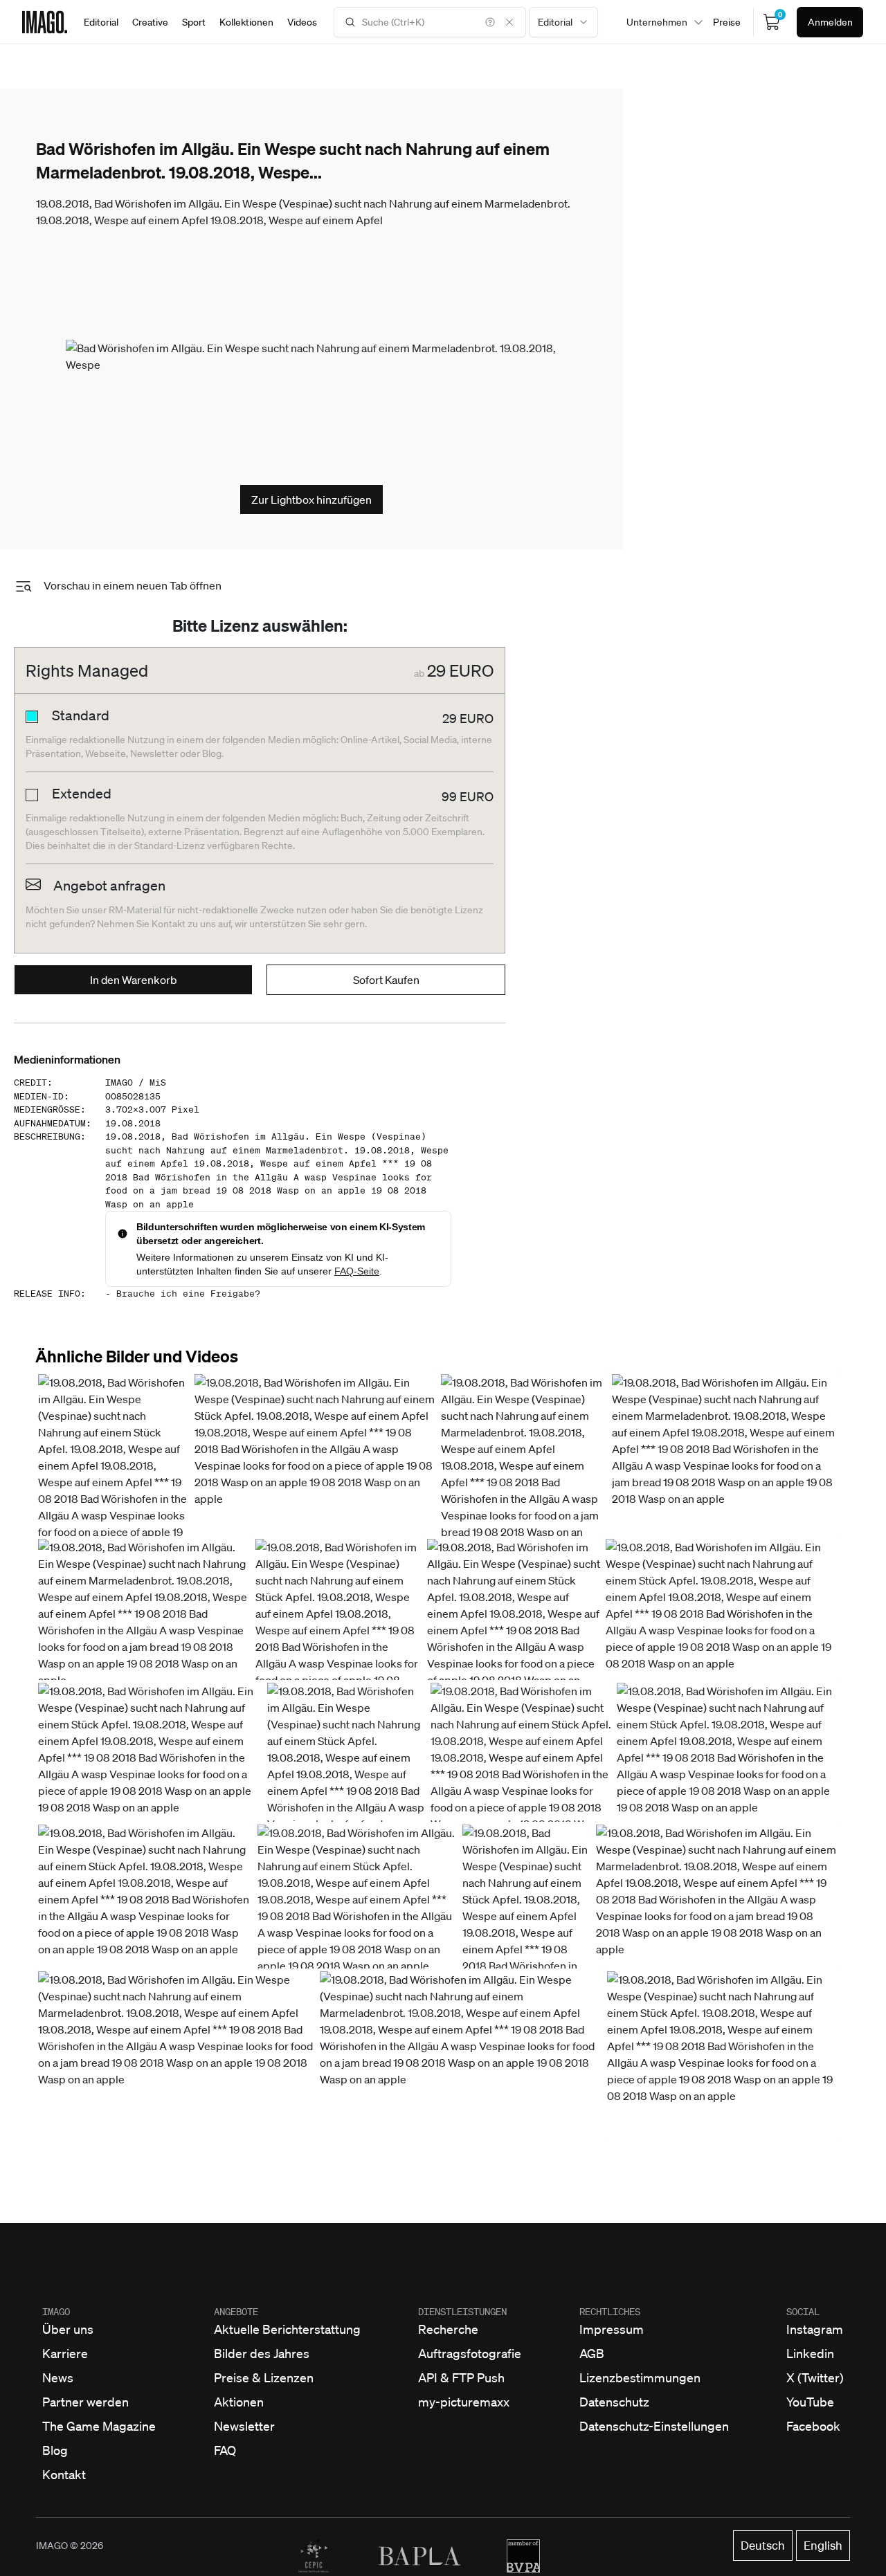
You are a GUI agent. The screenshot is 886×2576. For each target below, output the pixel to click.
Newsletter (244, 2426)
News (58, 2377)
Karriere (65, 2353)
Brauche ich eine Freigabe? (188, 1294)
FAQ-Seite (357, 1271)
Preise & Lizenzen (264, 2377)
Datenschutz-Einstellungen (654, 2426)
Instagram (815, 2329)
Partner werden (85, 2402)
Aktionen (239, 2402)
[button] (114, 1474)
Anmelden (830, 22)
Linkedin (810, 2353)
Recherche (448, 2329)
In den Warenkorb (134, 980)
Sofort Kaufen (386, 980)
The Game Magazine (99, 2426)
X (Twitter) (815, 2377)
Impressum (612, 2329)
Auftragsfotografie (470, 2353)
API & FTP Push (461, 2377)
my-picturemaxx (464, 2402)
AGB (592, 2353)
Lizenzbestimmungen (640, 2377)
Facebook (813, 2426)
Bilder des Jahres (262, 2353)
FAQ (225, 2450)
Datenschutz (614, 2402)
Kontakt (64, 2474)
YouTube (810, 2402)
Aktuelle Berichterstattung (287, 2329)
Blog (55, 2450)
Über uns (68, 2329)
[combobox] (563, 22)
